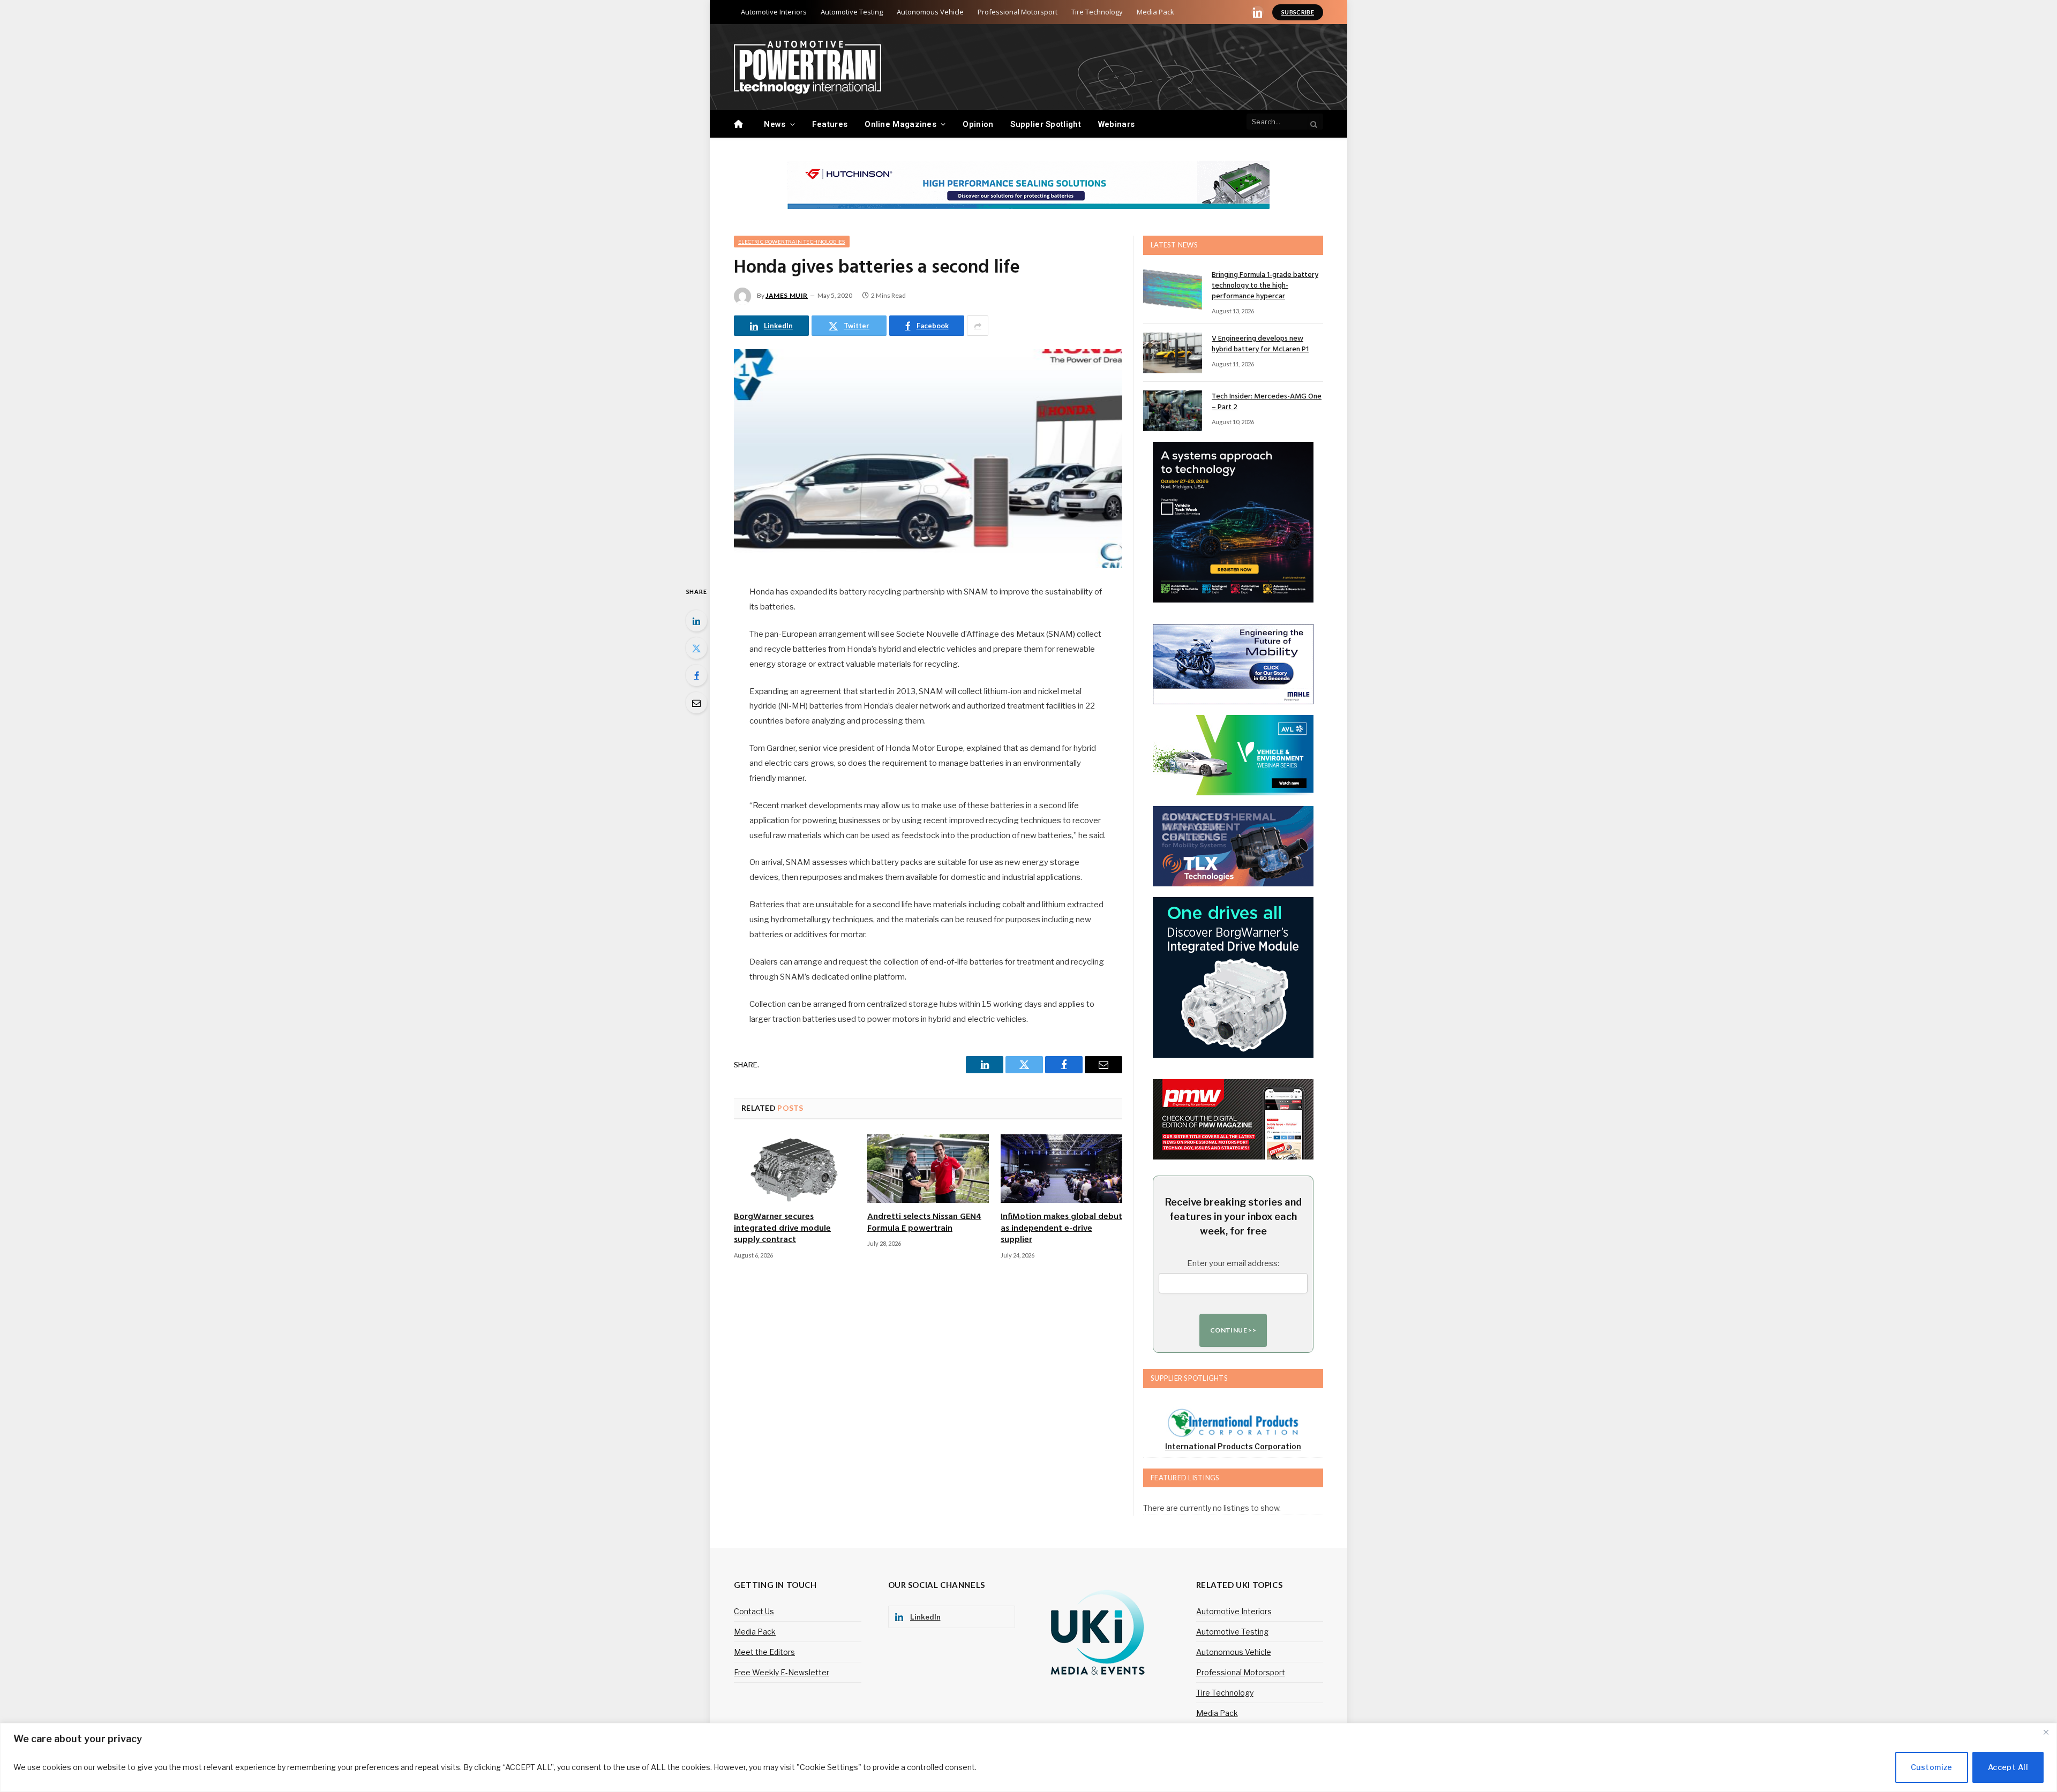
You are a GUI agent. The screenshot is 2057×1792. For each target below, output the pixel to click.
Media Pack (1155, 12)
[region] (1028, 1757)
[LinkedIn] (696, 621)
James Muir (787, 295)
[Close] (2046, 1732)
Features (830, 124)
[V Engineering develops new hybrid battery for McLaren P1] (1173, 353)
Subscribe (1298, 12)
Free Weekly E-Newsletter (782, 1672)
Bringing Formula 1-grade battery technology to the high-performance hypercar (1265, 286)
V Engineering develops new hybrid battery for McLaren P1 (1260, 344)
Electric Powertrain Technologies (792, 242)
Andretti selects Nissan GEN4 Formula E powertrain (924, 1223)
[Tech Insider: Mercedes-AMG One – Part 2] (1173, 411)
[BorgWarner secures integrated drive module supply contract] (795, 1169)
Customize (1932, 1767)
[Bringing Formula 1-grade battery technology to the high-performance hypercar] (1173, 289)
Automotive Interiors (774, 12)
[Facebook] (696, 675)
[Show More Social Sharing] (978, 326)
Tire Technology (1097, 12)
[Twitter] (696, 648)
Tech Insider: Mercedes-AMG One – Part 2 (1267, 402)
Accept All (2008, 1767)
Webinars (1116, 124)
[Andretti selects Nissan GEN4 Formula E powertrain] (928, 1169)
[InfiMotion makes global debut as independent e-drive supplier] (1061, 1169)
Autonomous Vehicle (930, 12)
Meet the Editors (764, 1652)
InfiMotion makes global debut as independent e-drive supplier (1061, 1229)
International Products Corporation (1233, 1446)
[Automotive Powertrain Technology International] (808, 67)
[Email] (696, 703)
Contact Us (754, 1611)
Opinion (978, 124)
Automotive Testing (852, 12)
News (775, 124)
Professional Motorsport (1018, 12)
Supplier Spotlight (1045, 124)
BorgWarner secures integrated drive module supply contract (782, 1229)
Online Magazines (900, 124)
